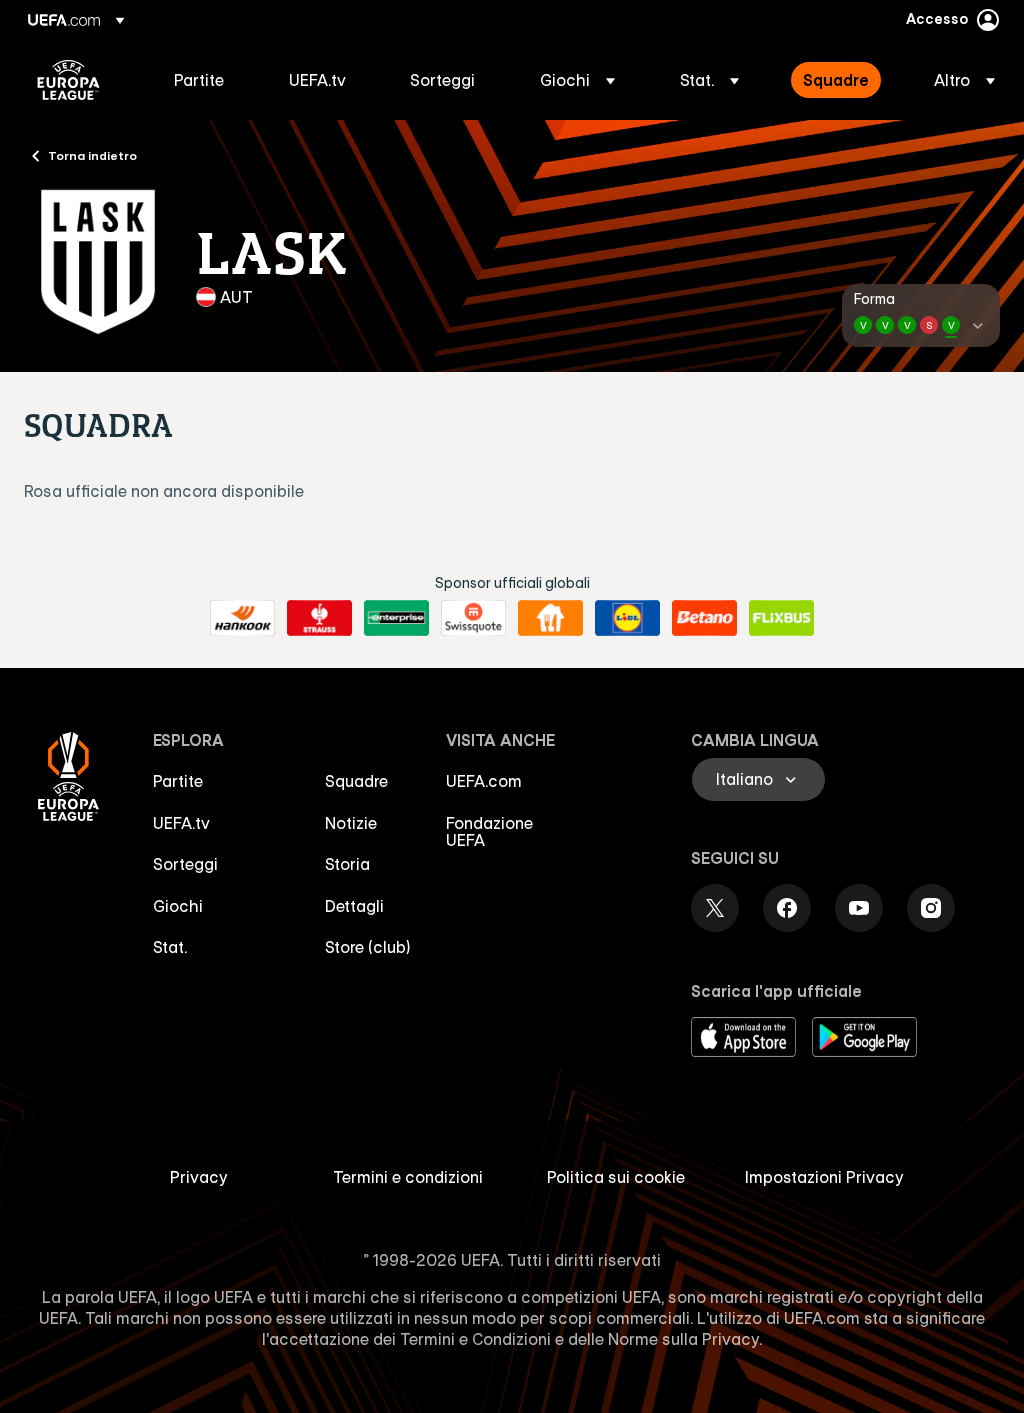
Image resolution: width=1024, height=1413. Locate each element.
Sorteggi (185, 864)
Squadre (356, 781)
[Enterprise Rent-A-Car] (396, 618)
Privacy (199, 1177)
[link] (199, 80)
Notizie (351, 823)
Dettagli (354, 906)
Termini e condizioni (408, 1177)
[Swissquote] (473, 618)
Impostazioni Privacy (824, 1177)
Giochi (178, 906)
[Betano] (704, 618)
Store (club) (368, 947)
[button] (577, 80)
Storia (347, 864)
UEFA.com (484, 781)
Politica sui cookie (616, 1177)
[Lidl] (627, 618)
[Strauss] (319, 618)
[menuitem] (206, 80)
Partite (178, 781)
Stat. (170, 947)
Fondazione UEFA (489, 832)
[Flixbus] (781, 618)
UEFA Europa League (68, 80)
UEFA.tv (181, 823)
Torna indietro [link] (92, 155)
